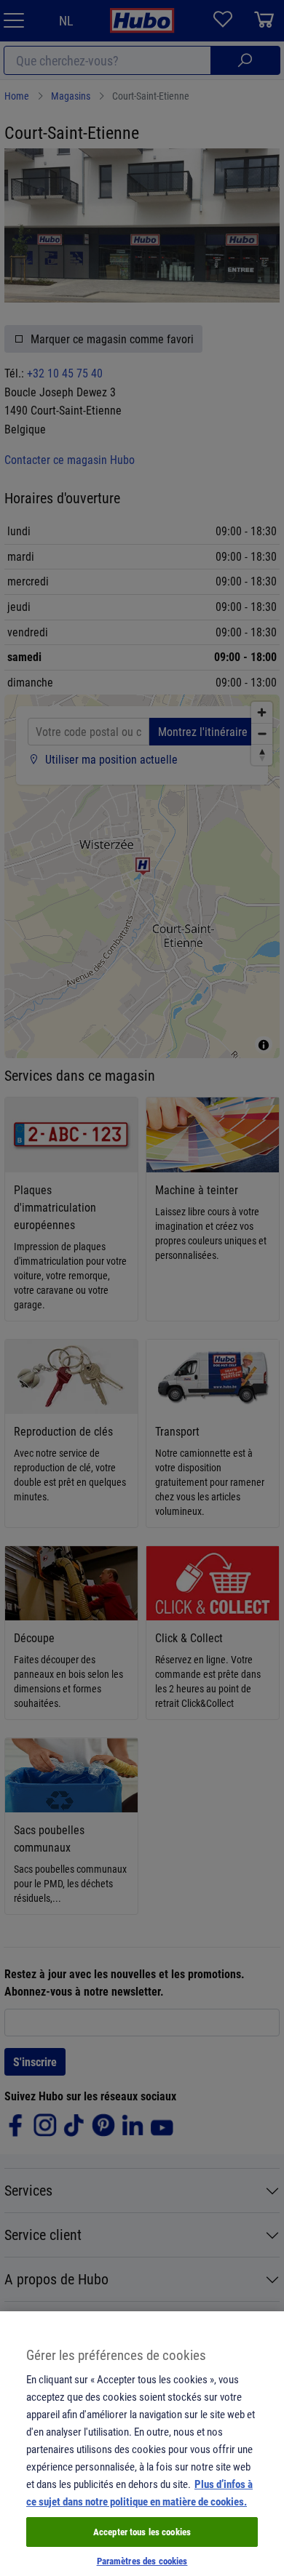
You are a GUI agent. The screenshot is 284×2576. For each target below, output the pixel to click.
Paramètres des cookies (142, 2561)
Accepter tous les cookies (142, 2532)
